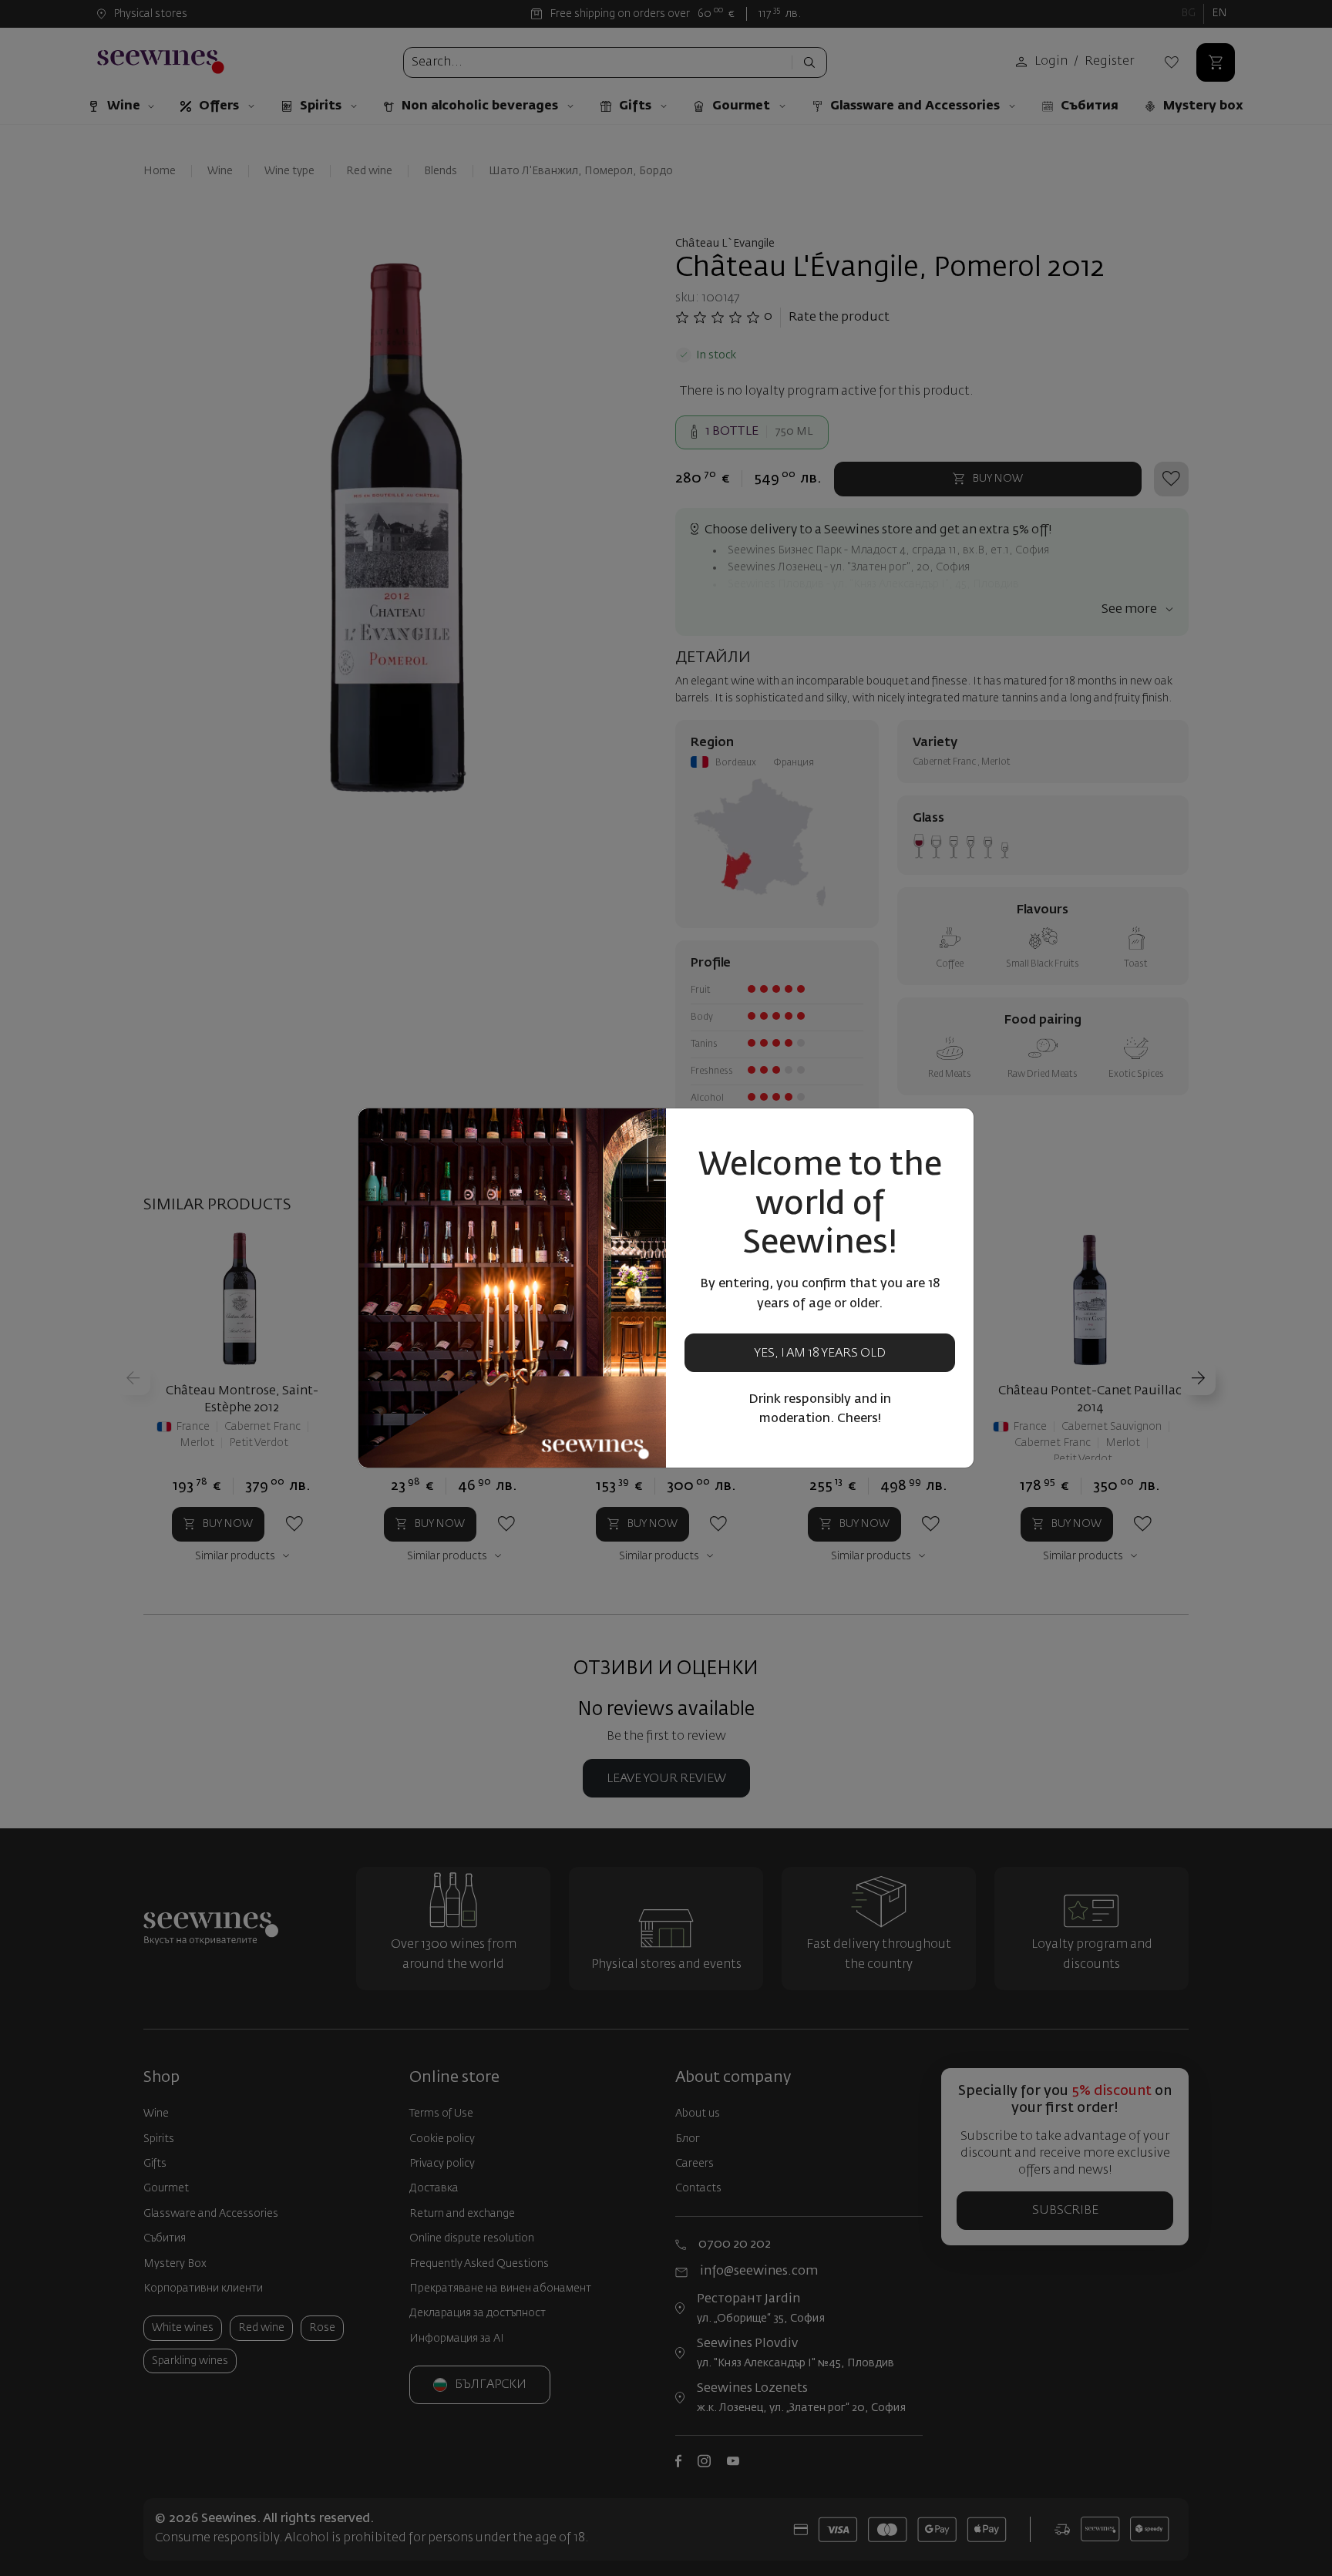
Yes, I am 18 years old (820, 1354)
